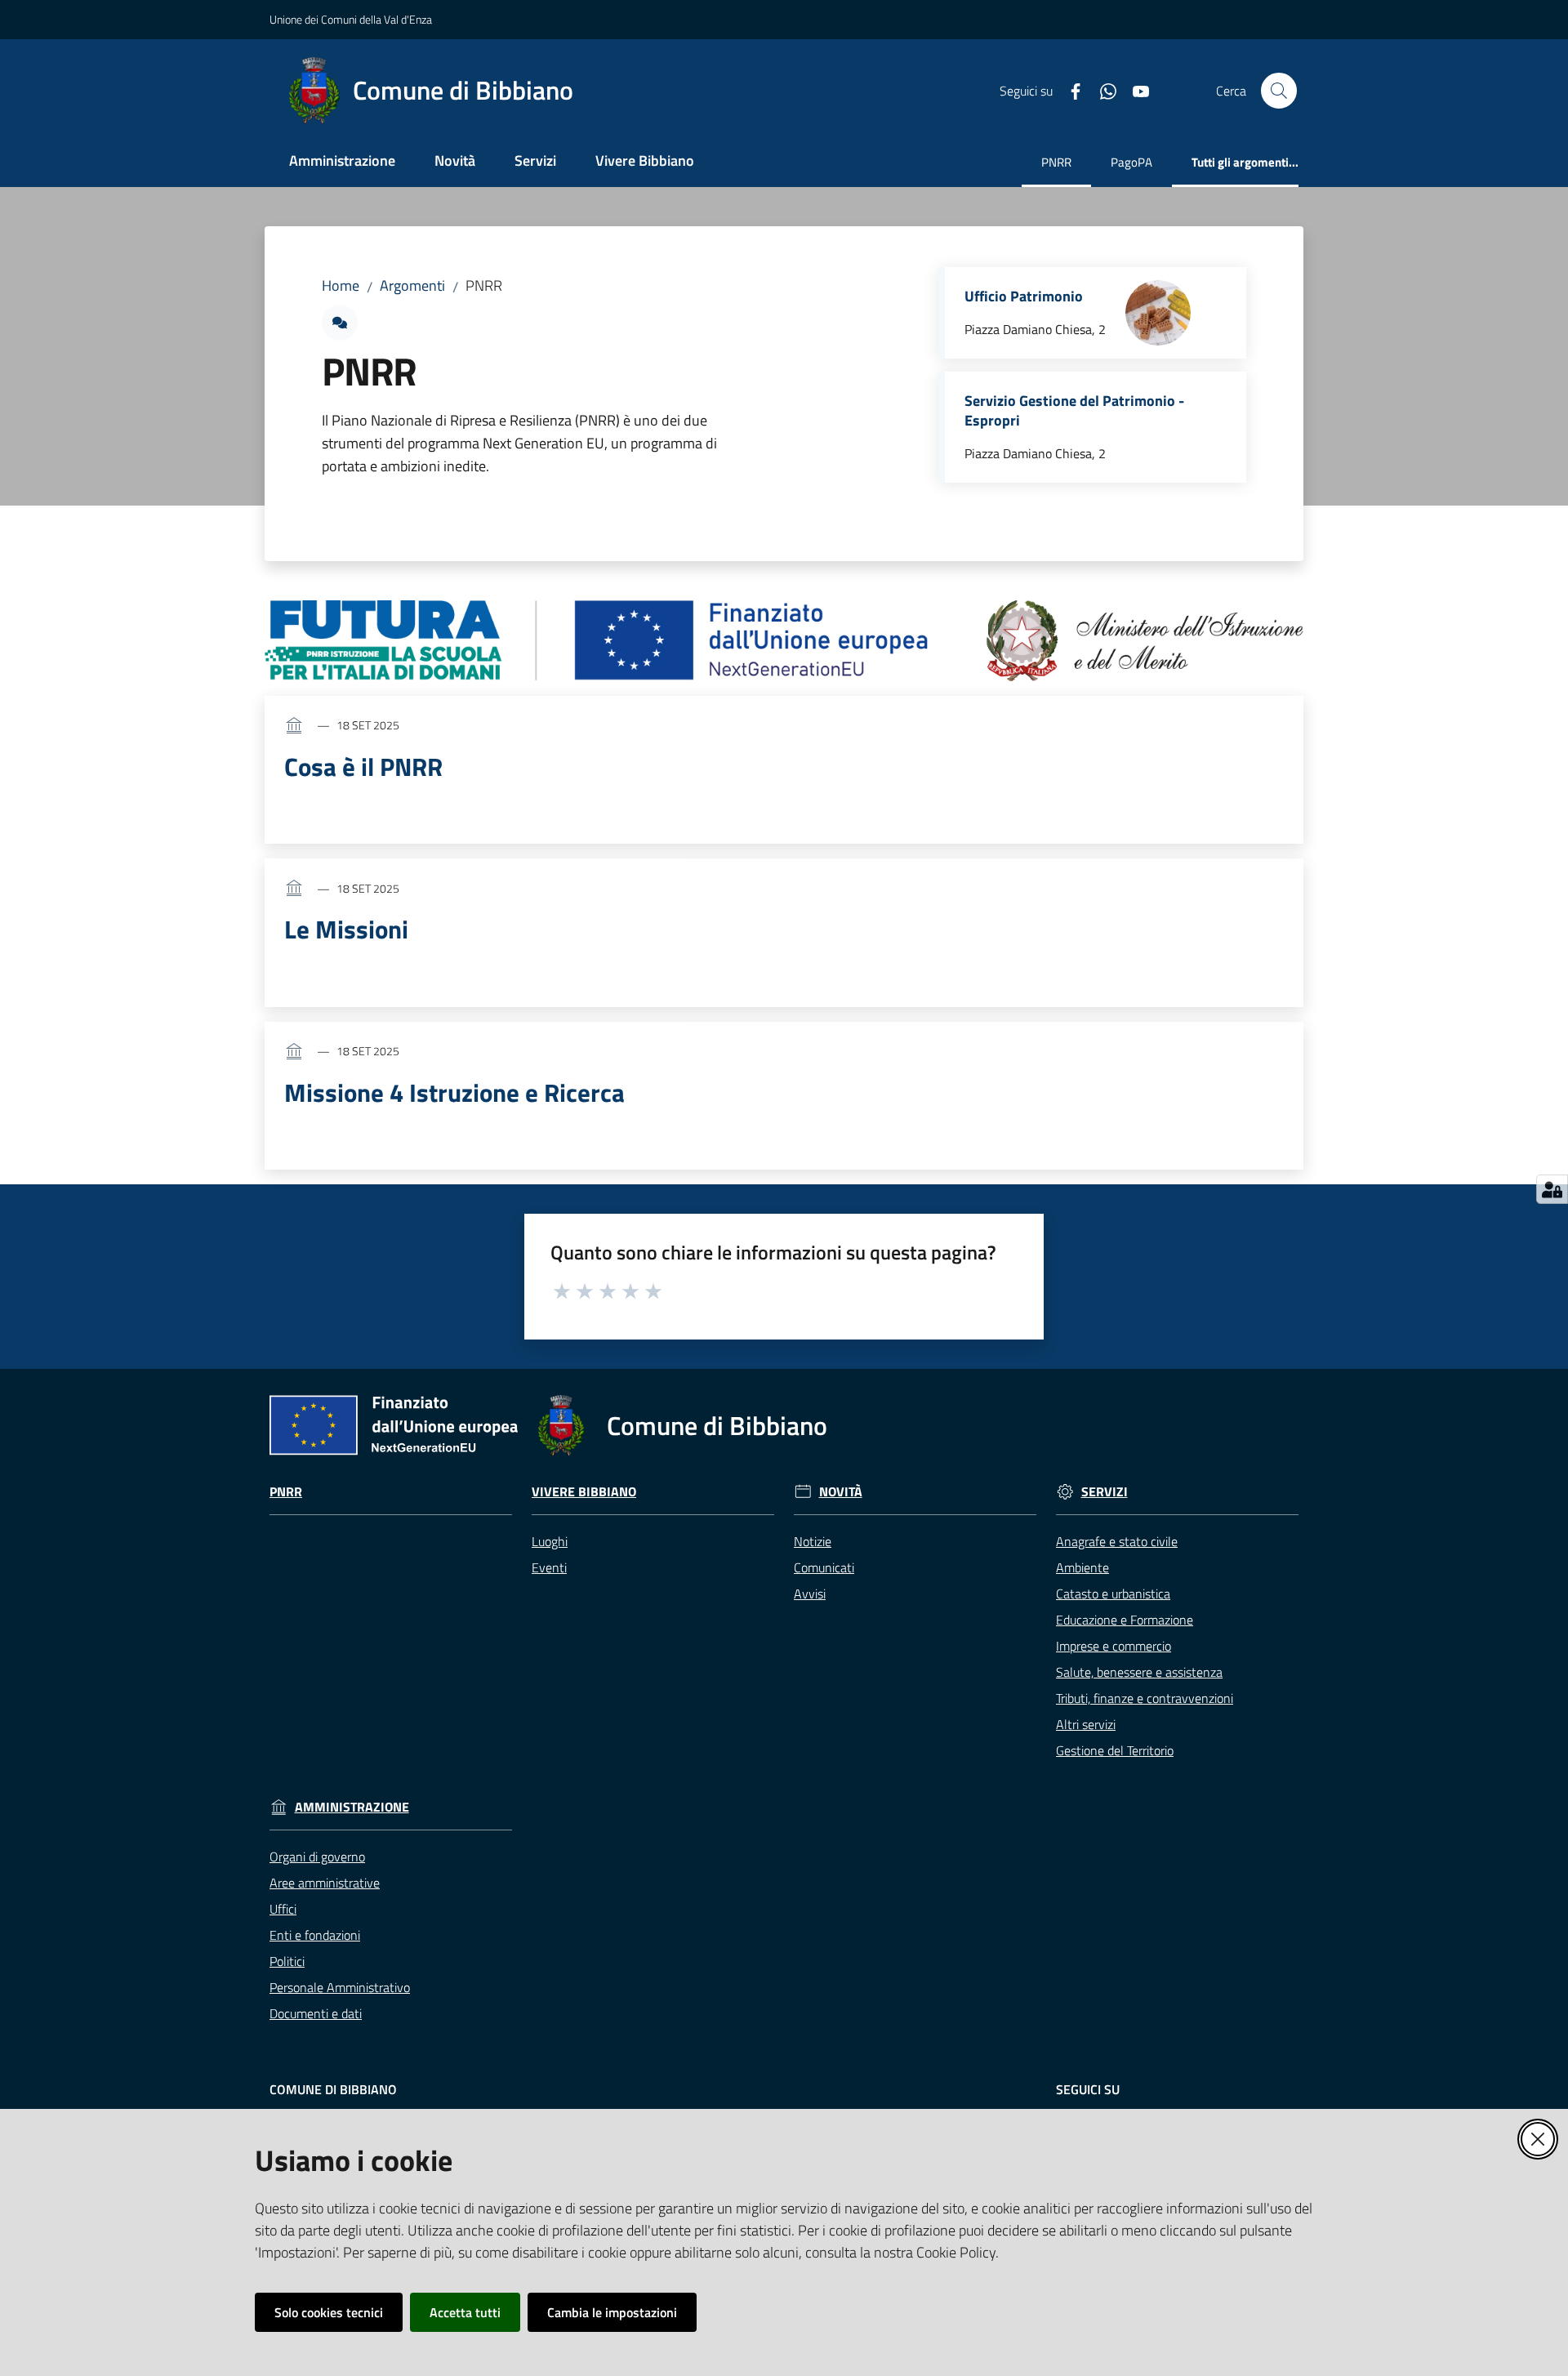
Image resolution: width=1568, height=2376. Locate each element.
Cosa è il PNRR (363, 767)
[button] (1279, 91)
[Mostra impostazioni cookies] (1552, 1189)
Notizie (813, 1541)
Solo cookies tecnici (329, 2312)
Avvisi (810, 1594)
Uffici (283, 1909)
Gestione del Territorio (1115, 1750)
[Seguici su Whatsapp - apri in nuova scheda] (1102, 90)
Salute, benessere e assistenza (1139, 1672)
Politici (287, 1961)
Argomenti (412, 285)
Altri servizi (1086, 1724)
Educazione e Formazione (1125, 1620)
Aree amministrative (325, 1883)
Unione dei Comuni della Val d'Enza (351, 19)
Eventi (549, 1567)
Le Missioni (346, 929)
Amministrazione (352, 1807)
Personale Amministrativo (340, 1987)
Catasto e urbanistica (1113, 1594)
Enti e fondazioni (315, 1935)
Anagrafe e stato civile (1117, 1541)
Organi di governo (317, 1857)
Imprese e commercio (1114, 1646)
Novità (841, 1492)
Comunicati (824, 1567)
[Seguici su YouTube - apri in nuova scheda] (1134, 90)
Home (341, 285)
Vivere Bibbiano (584, 1492)
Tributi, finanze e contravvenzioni (1145, 1698)
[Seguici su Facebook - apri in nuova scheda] (1069, 90)
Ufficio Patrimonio (1024, 296)
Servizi (1105, 1492)
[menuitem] (342, 162)
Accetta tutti (465, 2312)
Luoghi (550, 1541)
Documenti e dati (316, 2013)
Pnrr (286, 1492)
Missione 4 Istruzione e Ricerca (454, 1092)
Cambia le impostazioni (612, 2312)
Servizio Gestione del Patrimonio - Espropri (1074, 411)
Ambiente (1082, 1567)
